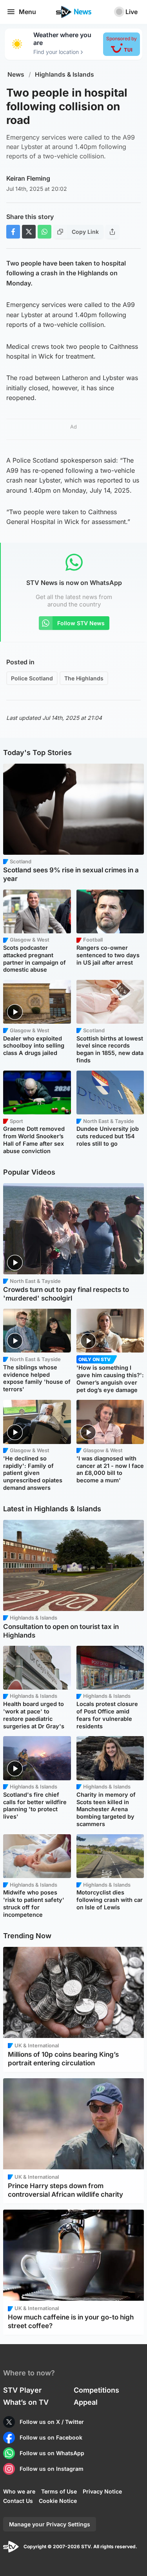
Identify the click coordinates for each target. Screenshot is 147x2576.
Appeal (86, 2402)
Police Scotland (32, 678)
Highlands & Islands (64, 74)
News (16, 74)
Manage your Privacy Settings (50, 2524)
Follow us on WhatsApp (52, 2453)
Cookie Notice (58, 2501)
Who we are (19, 2491)
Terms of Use (59, 2491)
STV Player (22, 2390)
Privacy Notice (102, 2491)
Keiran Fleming (28, 178)
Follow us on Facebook (51, 2437)
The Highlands (84, 678)
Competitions (96, 2390)
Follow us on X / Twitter (52, 2422)
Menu (27, 12)
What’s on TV (26, 2402)
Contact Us (18, 2501)
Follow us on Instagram (52, 2469)
